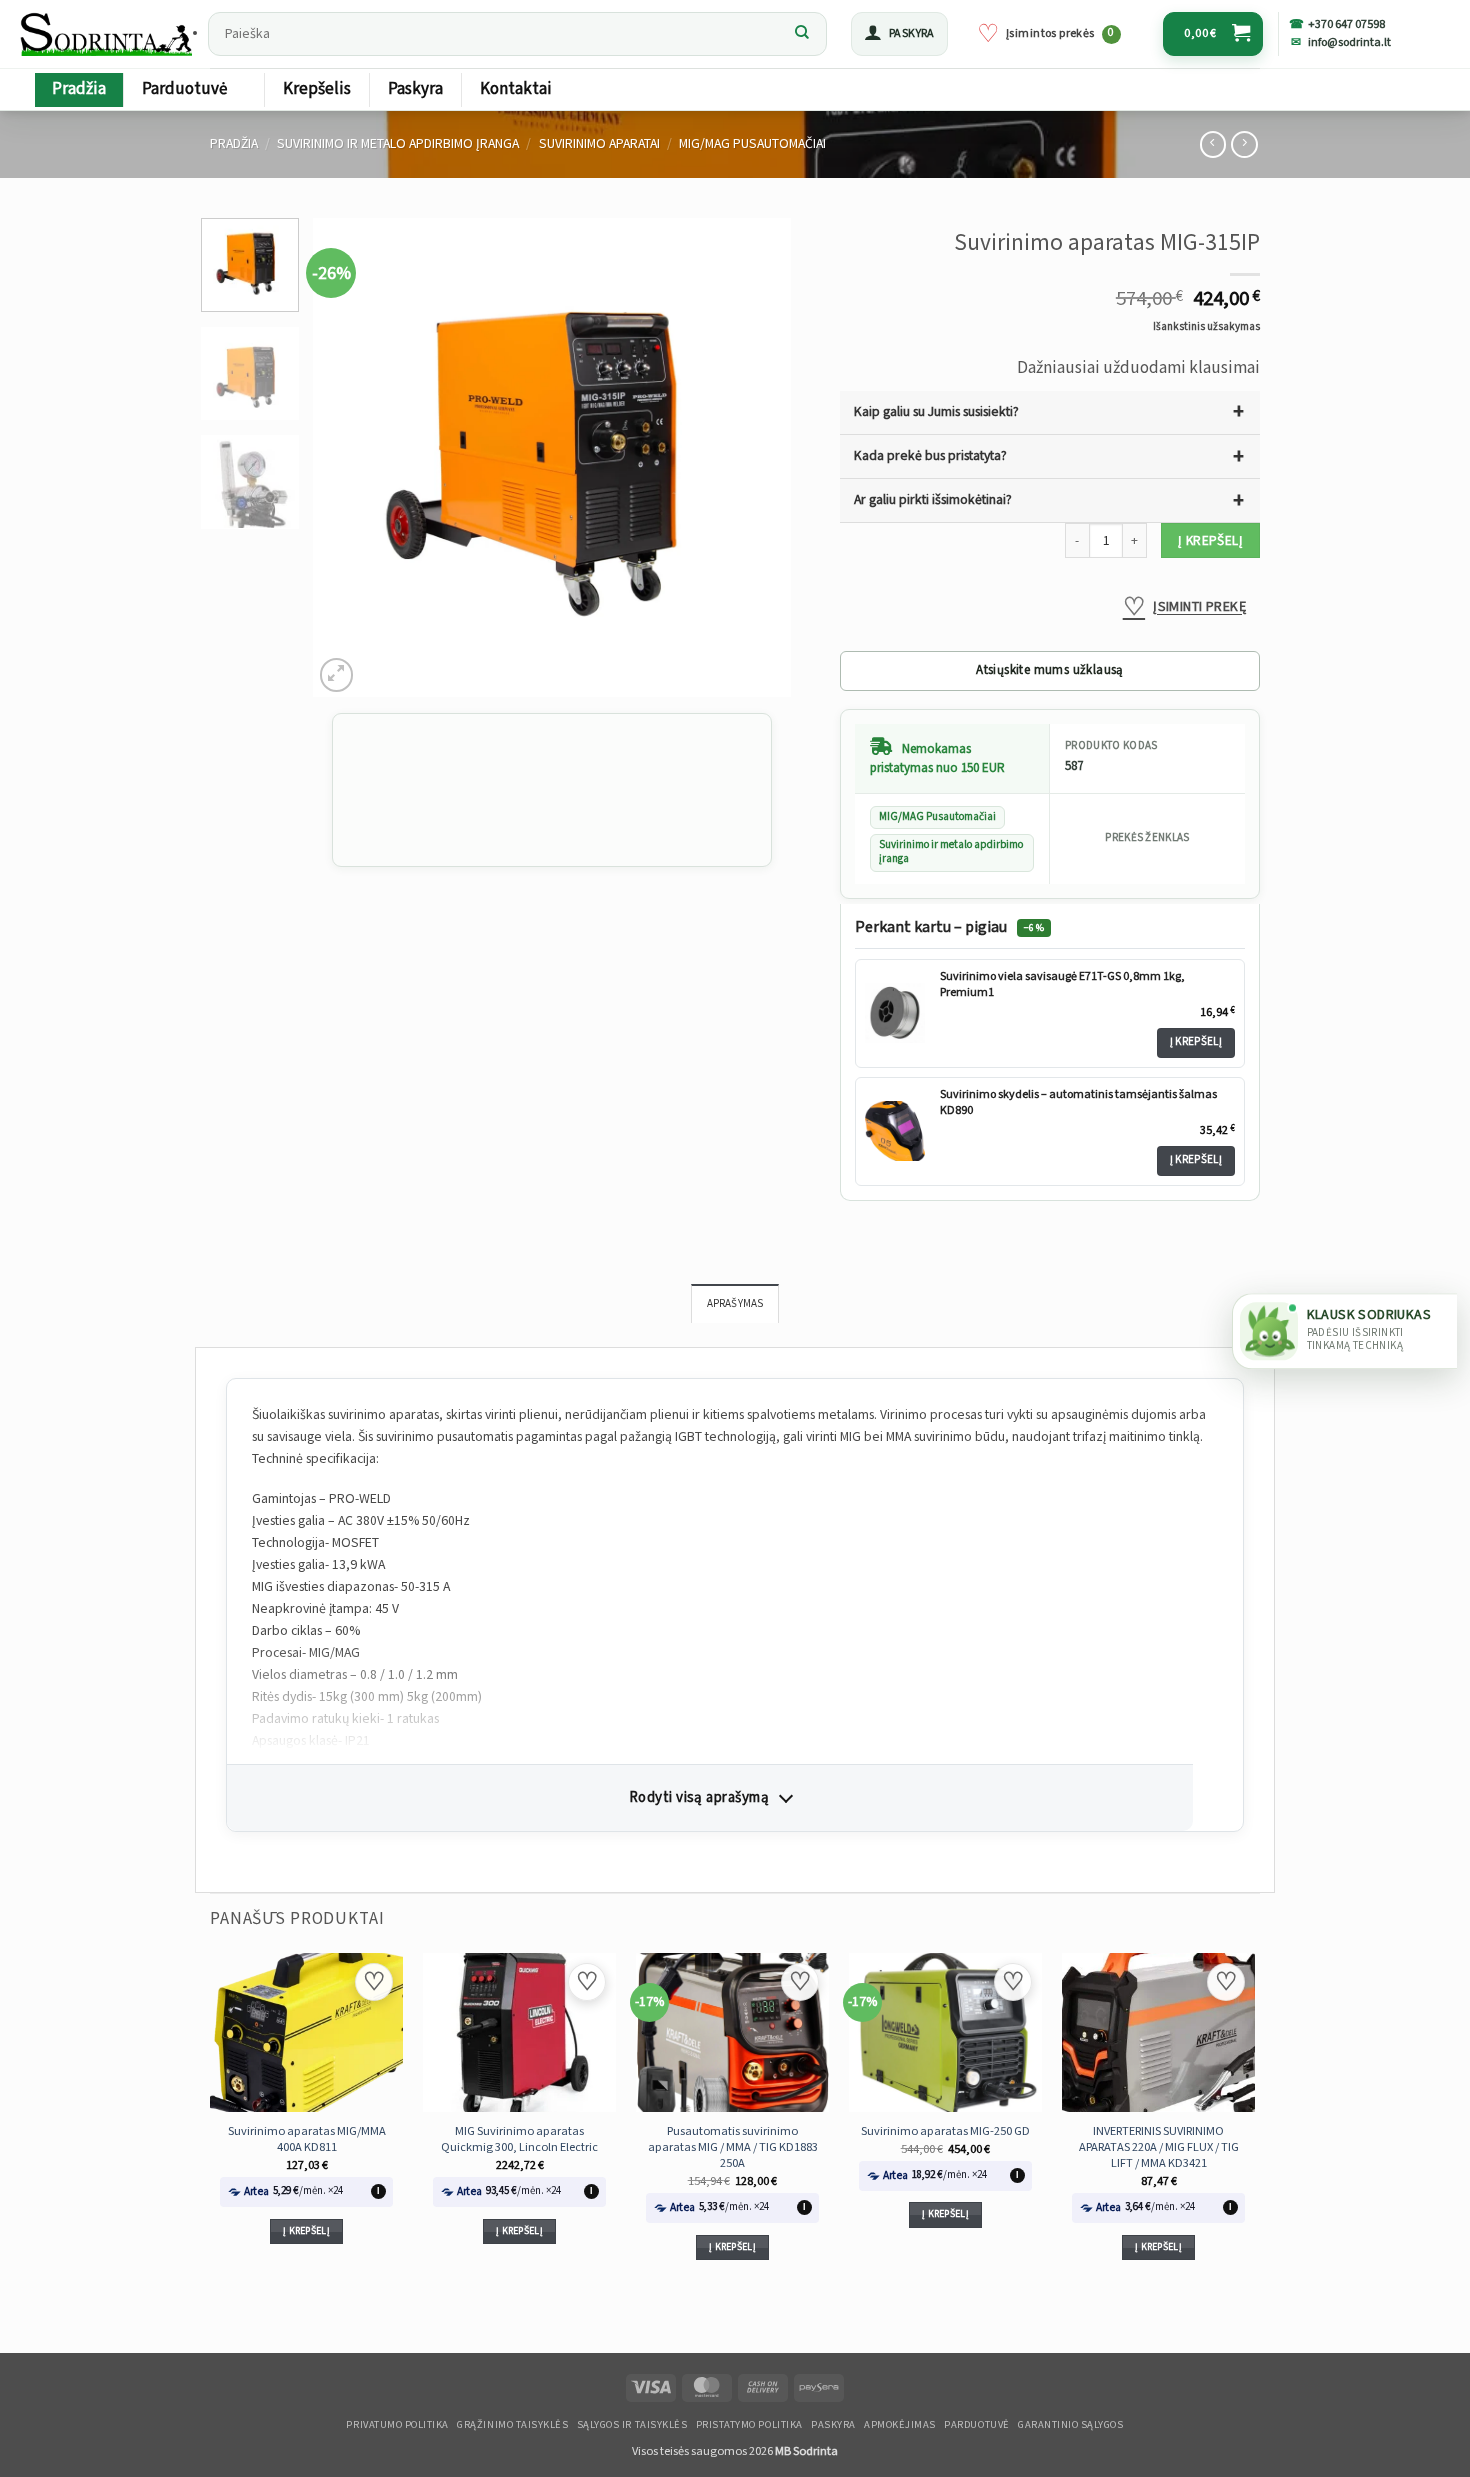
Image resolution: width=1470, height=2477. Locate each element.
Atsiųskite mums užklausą (1049, 670)
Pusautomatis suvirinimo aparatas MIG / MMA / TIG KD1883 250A (733, 2147)
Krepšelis (317, 89)
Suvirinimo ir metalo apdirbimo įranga (398, 144)
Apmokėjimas (900, 2425)
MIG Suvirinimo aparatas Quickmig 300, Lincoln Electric (519, 2139)
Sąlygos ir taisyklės (632, 2425)
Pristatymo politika (749, 2425)
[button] (899, 34)
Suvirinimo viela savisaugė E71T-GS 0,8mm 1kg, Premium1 (1062, 984)
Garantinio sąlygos (1070, 2425)
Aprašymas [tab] (735, 1304)
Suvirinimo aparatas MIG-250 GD (945, 2131)
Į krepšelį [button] (306, 2231)
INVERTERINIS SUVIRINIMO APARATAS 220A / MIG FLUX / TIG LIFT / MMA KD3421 (1159, 2147)
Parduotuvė (184, 89)
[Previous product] (1244, 144)
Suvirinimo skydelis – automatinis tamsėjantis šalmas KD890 (1078, 1102)
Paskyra (415, 89)
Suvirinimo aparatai (599, 144)
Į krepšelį (1210, 541)
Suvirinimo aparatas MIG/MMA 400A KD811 (307, 2139)
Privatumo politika (397, 2425)
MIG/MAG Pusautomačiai (752, 144)
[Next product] (1213, 144)
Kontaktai (516, 89)
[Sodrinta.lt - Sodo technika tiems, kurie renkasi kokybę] (108, 34)
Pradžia (79, 89)
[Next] (757, 458)
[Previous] (348, 458)
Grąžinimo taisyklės (512, 2425)
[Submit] (802, 34)
